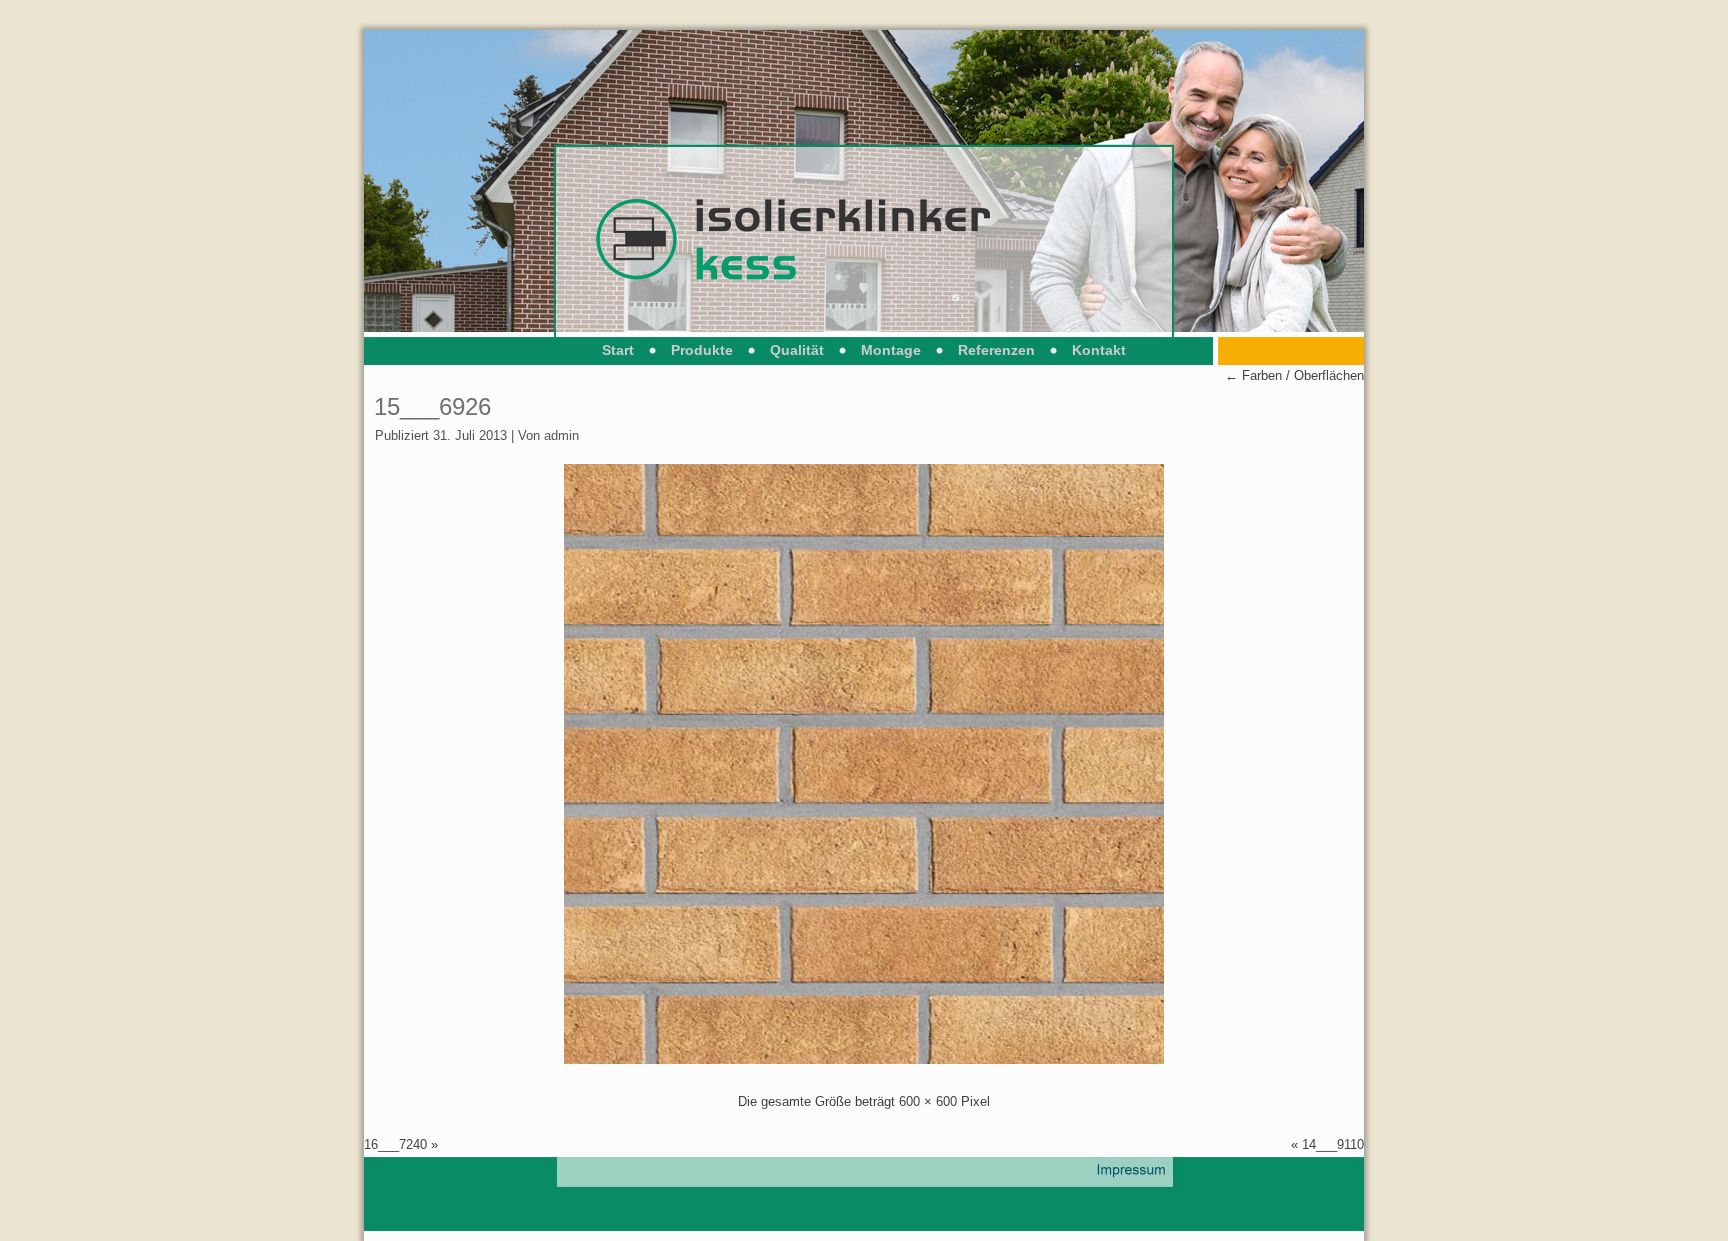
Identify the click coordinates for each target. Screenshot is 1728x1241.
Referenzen (996, 350)
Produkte (702, 350)
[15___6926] (864, 1059)
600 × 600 (928, 1101)
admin (561, 435)
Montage (891, 350)
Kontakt (1099, 350)
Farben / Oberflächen (1294, 375)
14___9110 (1333, 1144)
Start (618, 350)
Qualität (797, 350)
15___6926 (432, 406)
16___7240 (395, 1144)
